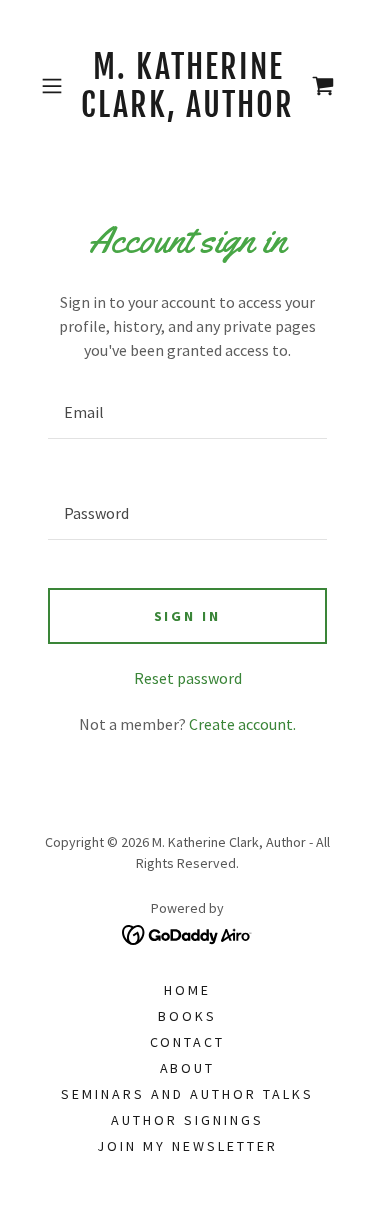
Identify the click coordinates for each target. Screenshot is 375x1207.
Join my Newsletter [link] (187, 1146)
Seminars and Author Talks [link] (187, 1094)
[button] (55, 86)
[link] (188, 86)
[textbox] (187, 412)
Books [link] (187, 1016)
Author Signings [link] (187, 1120)
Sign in (188, 616)
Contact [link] (188, 1042)
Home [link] (187, 990)
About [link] (188, 1068)
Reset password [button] (188, 678)
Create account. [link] (242, 724)
